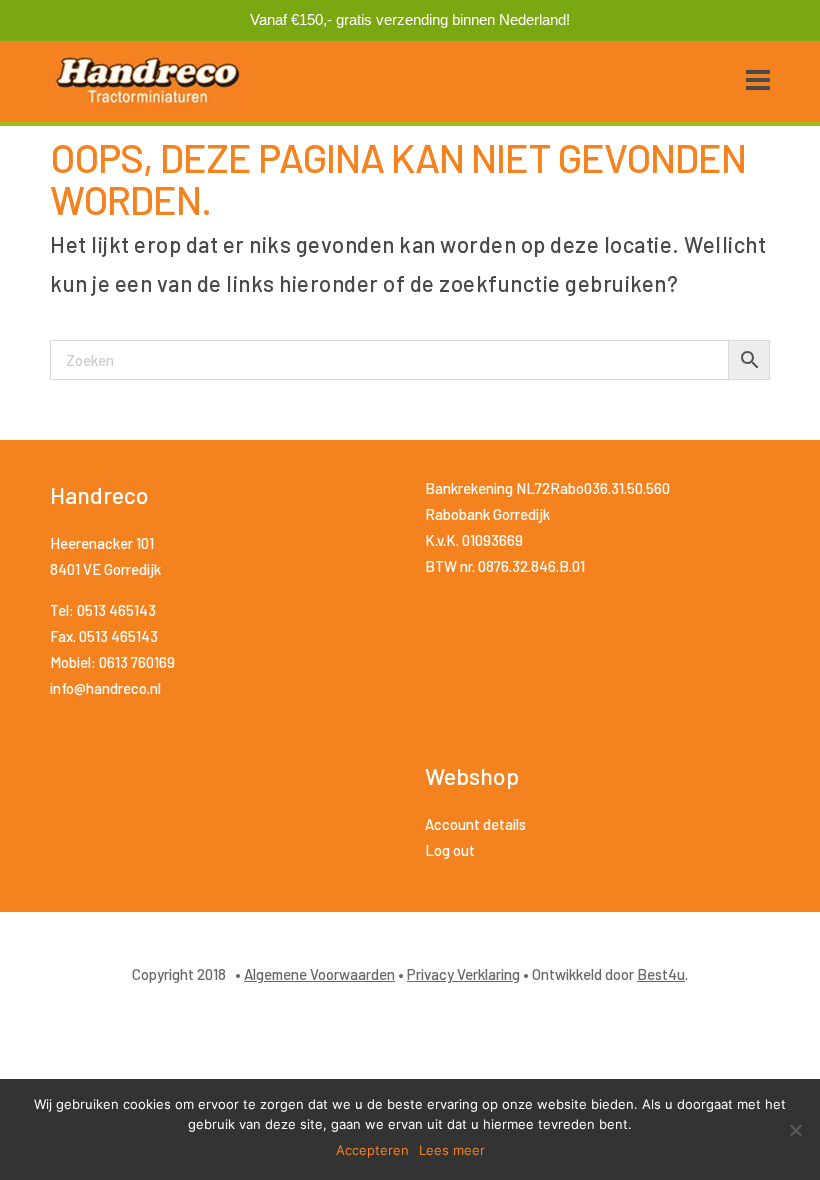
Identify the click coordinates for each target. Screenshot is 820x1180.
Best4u (661, 974)
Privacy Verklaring (463, 974)
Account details (475, 824)
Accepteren (372, 1150)
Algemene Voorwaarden (319, 974)
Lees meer (452, 1150)
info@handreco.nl (105, 688)
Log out (450, 850)
